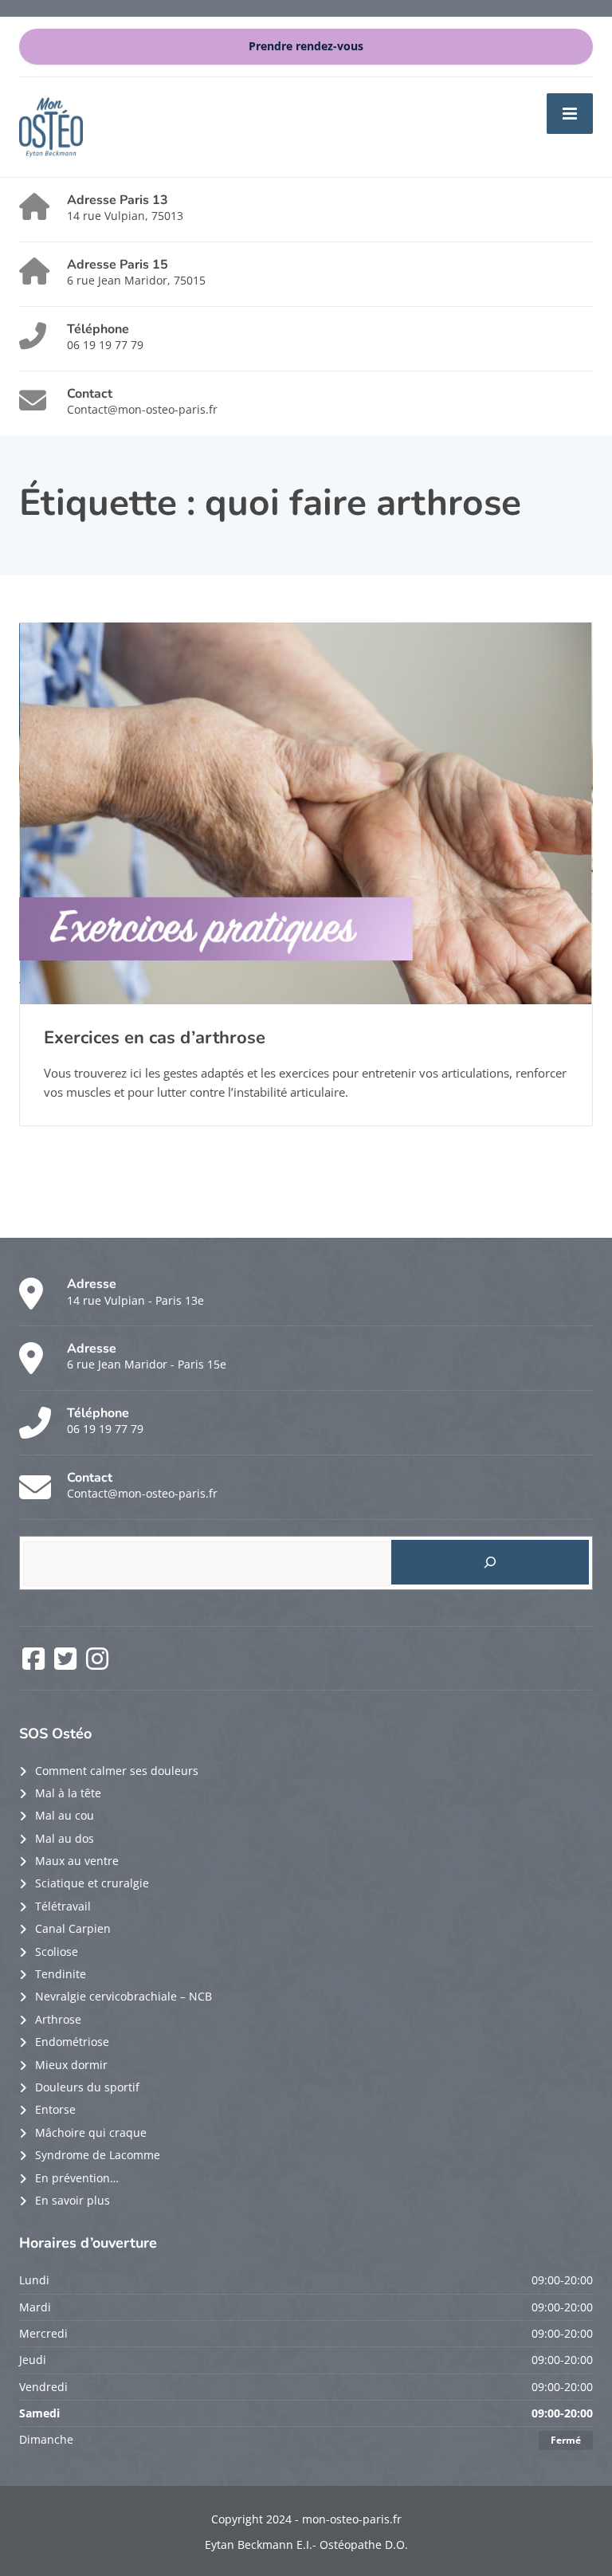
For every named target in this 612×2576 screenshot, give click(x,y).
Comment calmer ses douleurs (117, 1771)
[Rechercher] (490, 1562)
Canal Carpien (73, 1928)
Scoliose (57, 1952)
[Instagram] (97, 1664)
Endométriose (72, 2042)
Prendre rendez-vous (306, 46)
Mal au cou (65, 1815)
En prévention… (77, 2178)
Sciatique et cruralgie (92, 1883)
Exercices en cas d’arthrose (155, 1038)
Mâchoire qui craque (91, 2132)
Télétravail (63, 1906)
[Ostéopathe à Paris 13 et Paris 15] (51, 126)
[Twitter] (67, 1664)
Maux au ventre (77, 1861)
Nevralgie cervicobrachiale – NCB (124, 1996)
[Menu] (570, 113)
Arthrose (58, 2019)
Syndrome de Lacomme (98, 2155)
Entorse (55, 2109)
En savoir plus (73, 2200)
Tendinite (61, 1974)
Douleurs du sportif (87, 2087)
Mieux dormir (71, 2065)
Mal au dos (65, 1838)
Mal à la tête (68, 1793)
